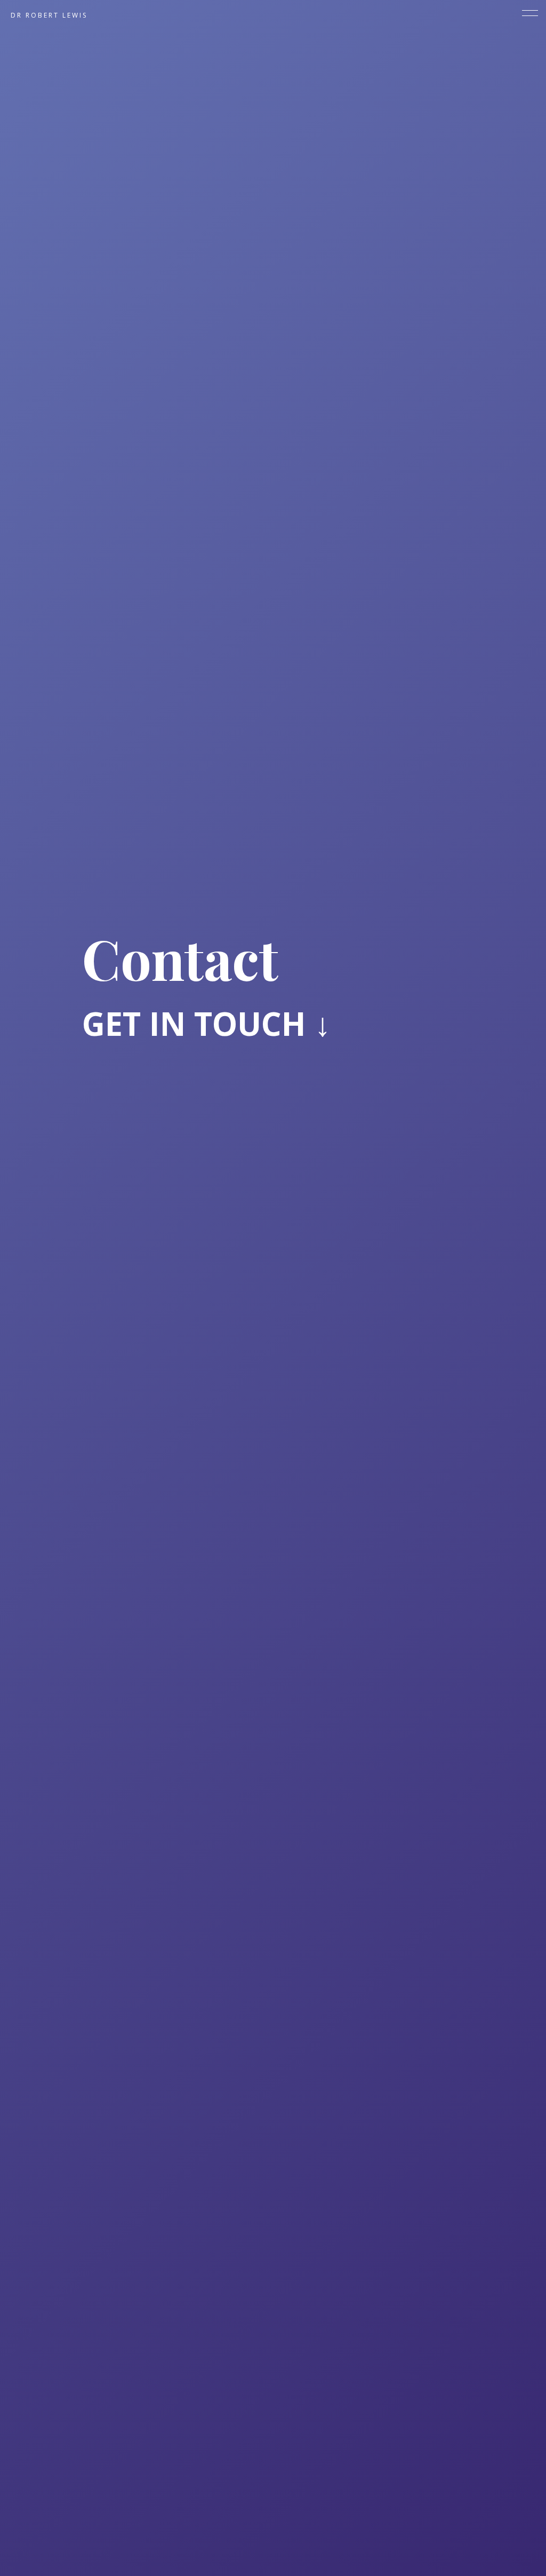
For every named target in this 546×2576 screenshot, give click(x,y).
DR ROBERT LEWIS (49, 15)
